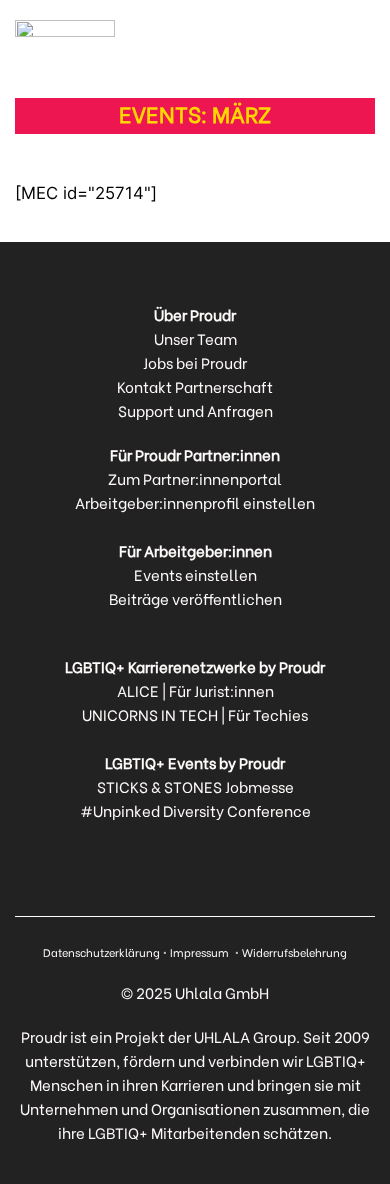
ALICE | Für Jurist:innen (195, 690)
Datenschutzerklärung (101, 952)
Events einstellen (195, 574)
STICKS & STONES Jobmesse (195, 786)
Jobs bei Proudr (195, 362)
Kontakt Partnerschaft (195, 386)
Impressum (201, 952)
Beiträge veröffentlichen (195, 598)
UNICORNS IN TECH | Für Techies (195, 714)
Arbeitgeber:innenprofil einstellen (195, 502)
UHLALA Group (245, 1036)
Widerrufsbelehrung (294, 952)
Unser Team (195, 338)
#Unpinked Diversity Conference (195, 810)
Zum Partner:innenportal (195, 478)
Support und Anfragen (195, 410)
